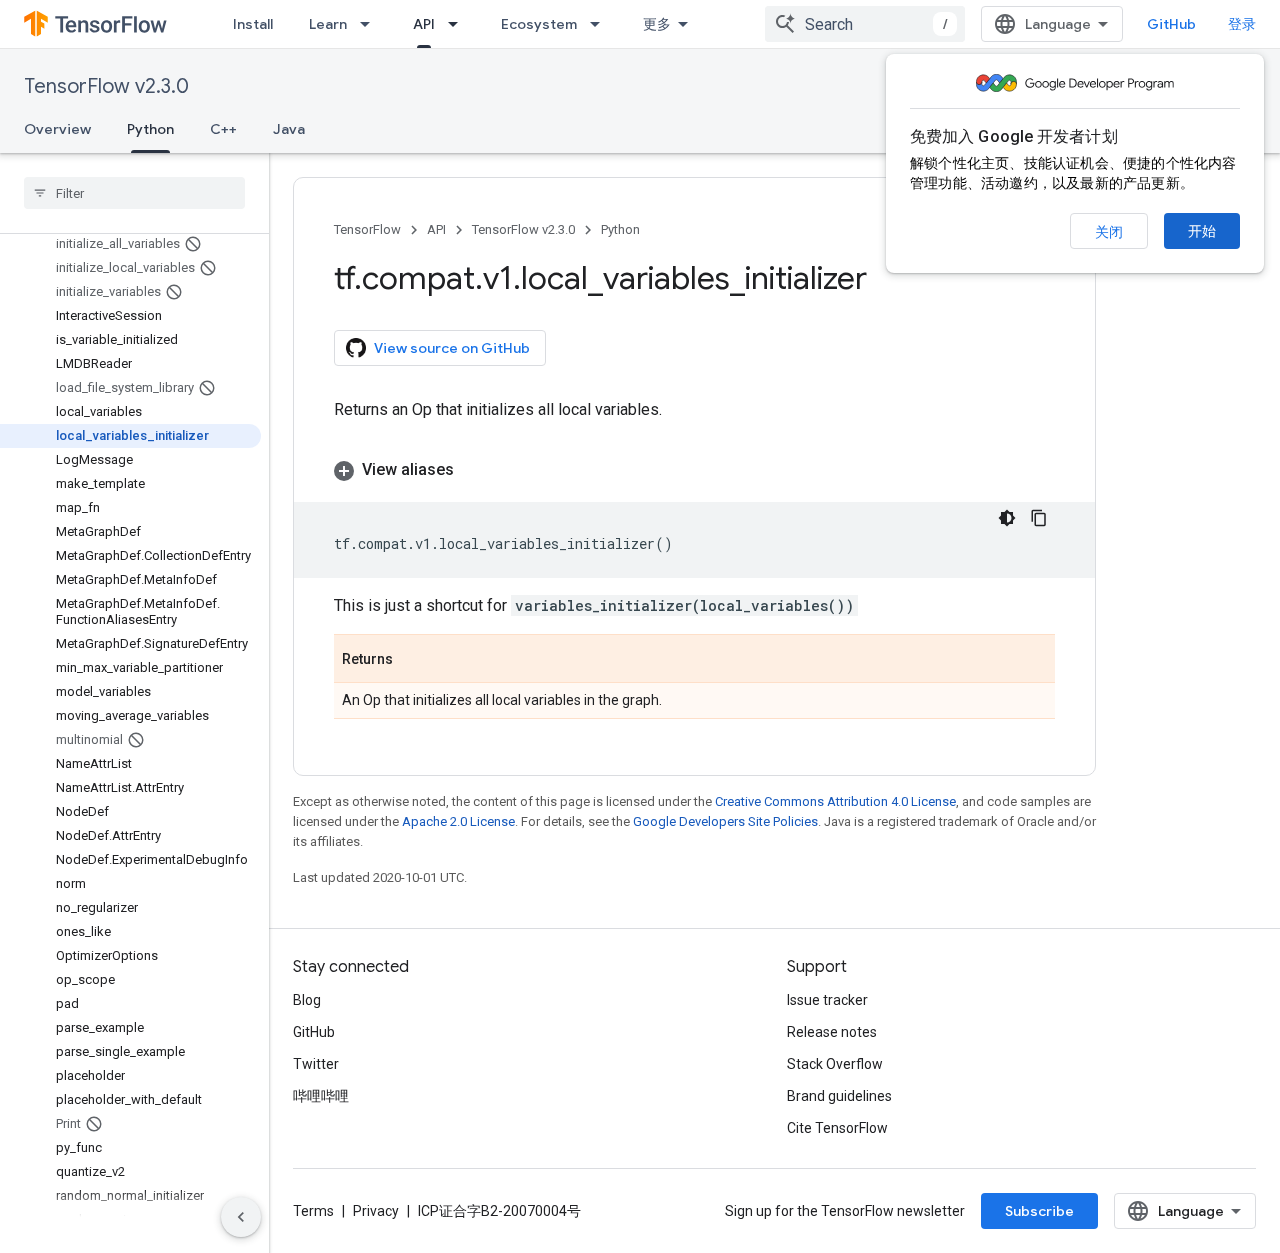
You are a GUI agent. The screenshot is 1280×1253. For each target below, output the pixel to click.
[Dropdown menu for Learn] (371, 24)
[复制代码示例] (1039, 518)
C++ (223, 129)
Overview (57, 129)
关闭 (1109, 232)
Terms (313, 1211)
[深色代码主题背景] (1007, 518)
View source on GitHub (452, 348)
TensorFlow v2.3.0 (106, 86)
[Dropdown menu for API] (459, 24)
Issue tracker (827, 1000)
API (424, 24)
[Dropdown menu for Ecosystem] (601, 24)
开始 (1202, 231)
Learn (328, 24)
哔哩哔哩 (321, 1096)
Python (150, 129)
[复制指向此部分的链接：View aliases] (474, 470)
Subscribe (1039, 1211)
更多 (657, 24)
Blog (307, 1000)
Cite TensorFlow (837, 1128)
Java (289, 129)
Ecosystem (539, 24)
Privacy (376, 1211)
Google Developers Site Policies (725, 821)
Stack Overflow (835, 1064)
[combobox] (865, 24)
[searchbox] (134, 193)
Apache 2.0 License (458, 821)
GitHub (1171, 24)
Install (253, 24)
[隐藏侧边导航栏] (241, 1217)
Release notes (832, 1032)
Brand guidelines (839, 1096)
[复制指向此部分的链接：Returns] (413, 660)
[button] (694, 470)
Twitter (316, 1064)
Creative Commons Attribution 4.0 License (835, 801)
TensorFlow (367, 229)
